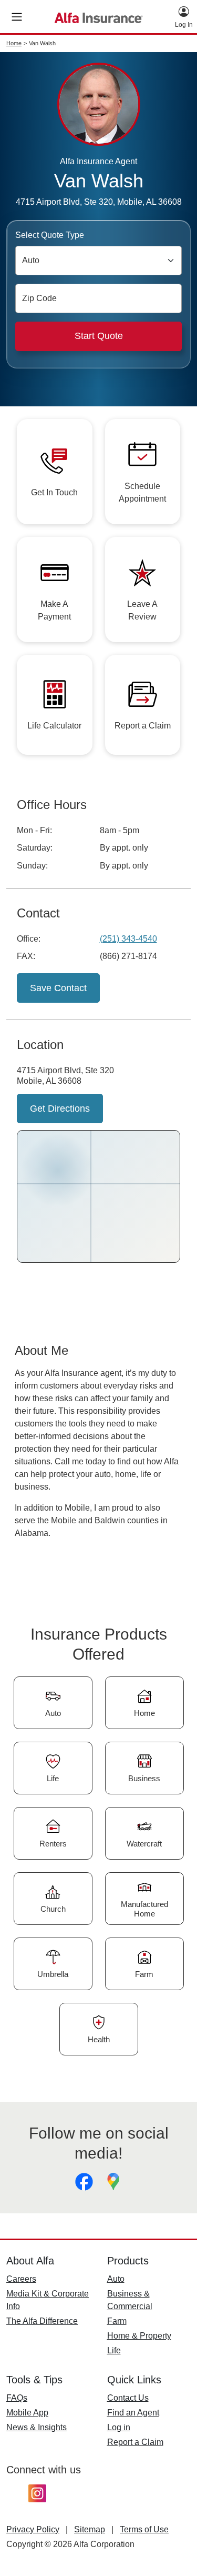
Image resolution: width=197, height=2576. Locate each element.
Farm (117, 2321)
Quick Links (134, 2380)
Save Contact (58, 988)
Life (114, 2350)
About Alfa (30, 2261)
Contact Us (128, 2398)
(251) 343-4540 (128, 939)
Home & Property (139, 2336)
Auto (116, 2279)
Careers (21, 2279)
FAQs (17, 2398)
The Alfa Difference (42, 2321)
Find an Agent (133, 2413)
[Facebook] (84, 2182)
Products (128, 2261)
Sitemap (90, 2529)
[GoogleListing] (113, 2182)
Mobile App (27, 2413)
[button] (184, 17)
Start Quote (99, 336)
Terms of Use (144, 2529)
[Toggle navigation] (17, 17)
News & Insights (37, 2427)
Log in (119, 2427)
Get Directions (60, 1109)
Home (14, 43)
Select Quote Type (50, 235)
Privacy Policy (33, 2529)
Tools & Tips (34, 2380)
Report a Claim (135, 2442)
